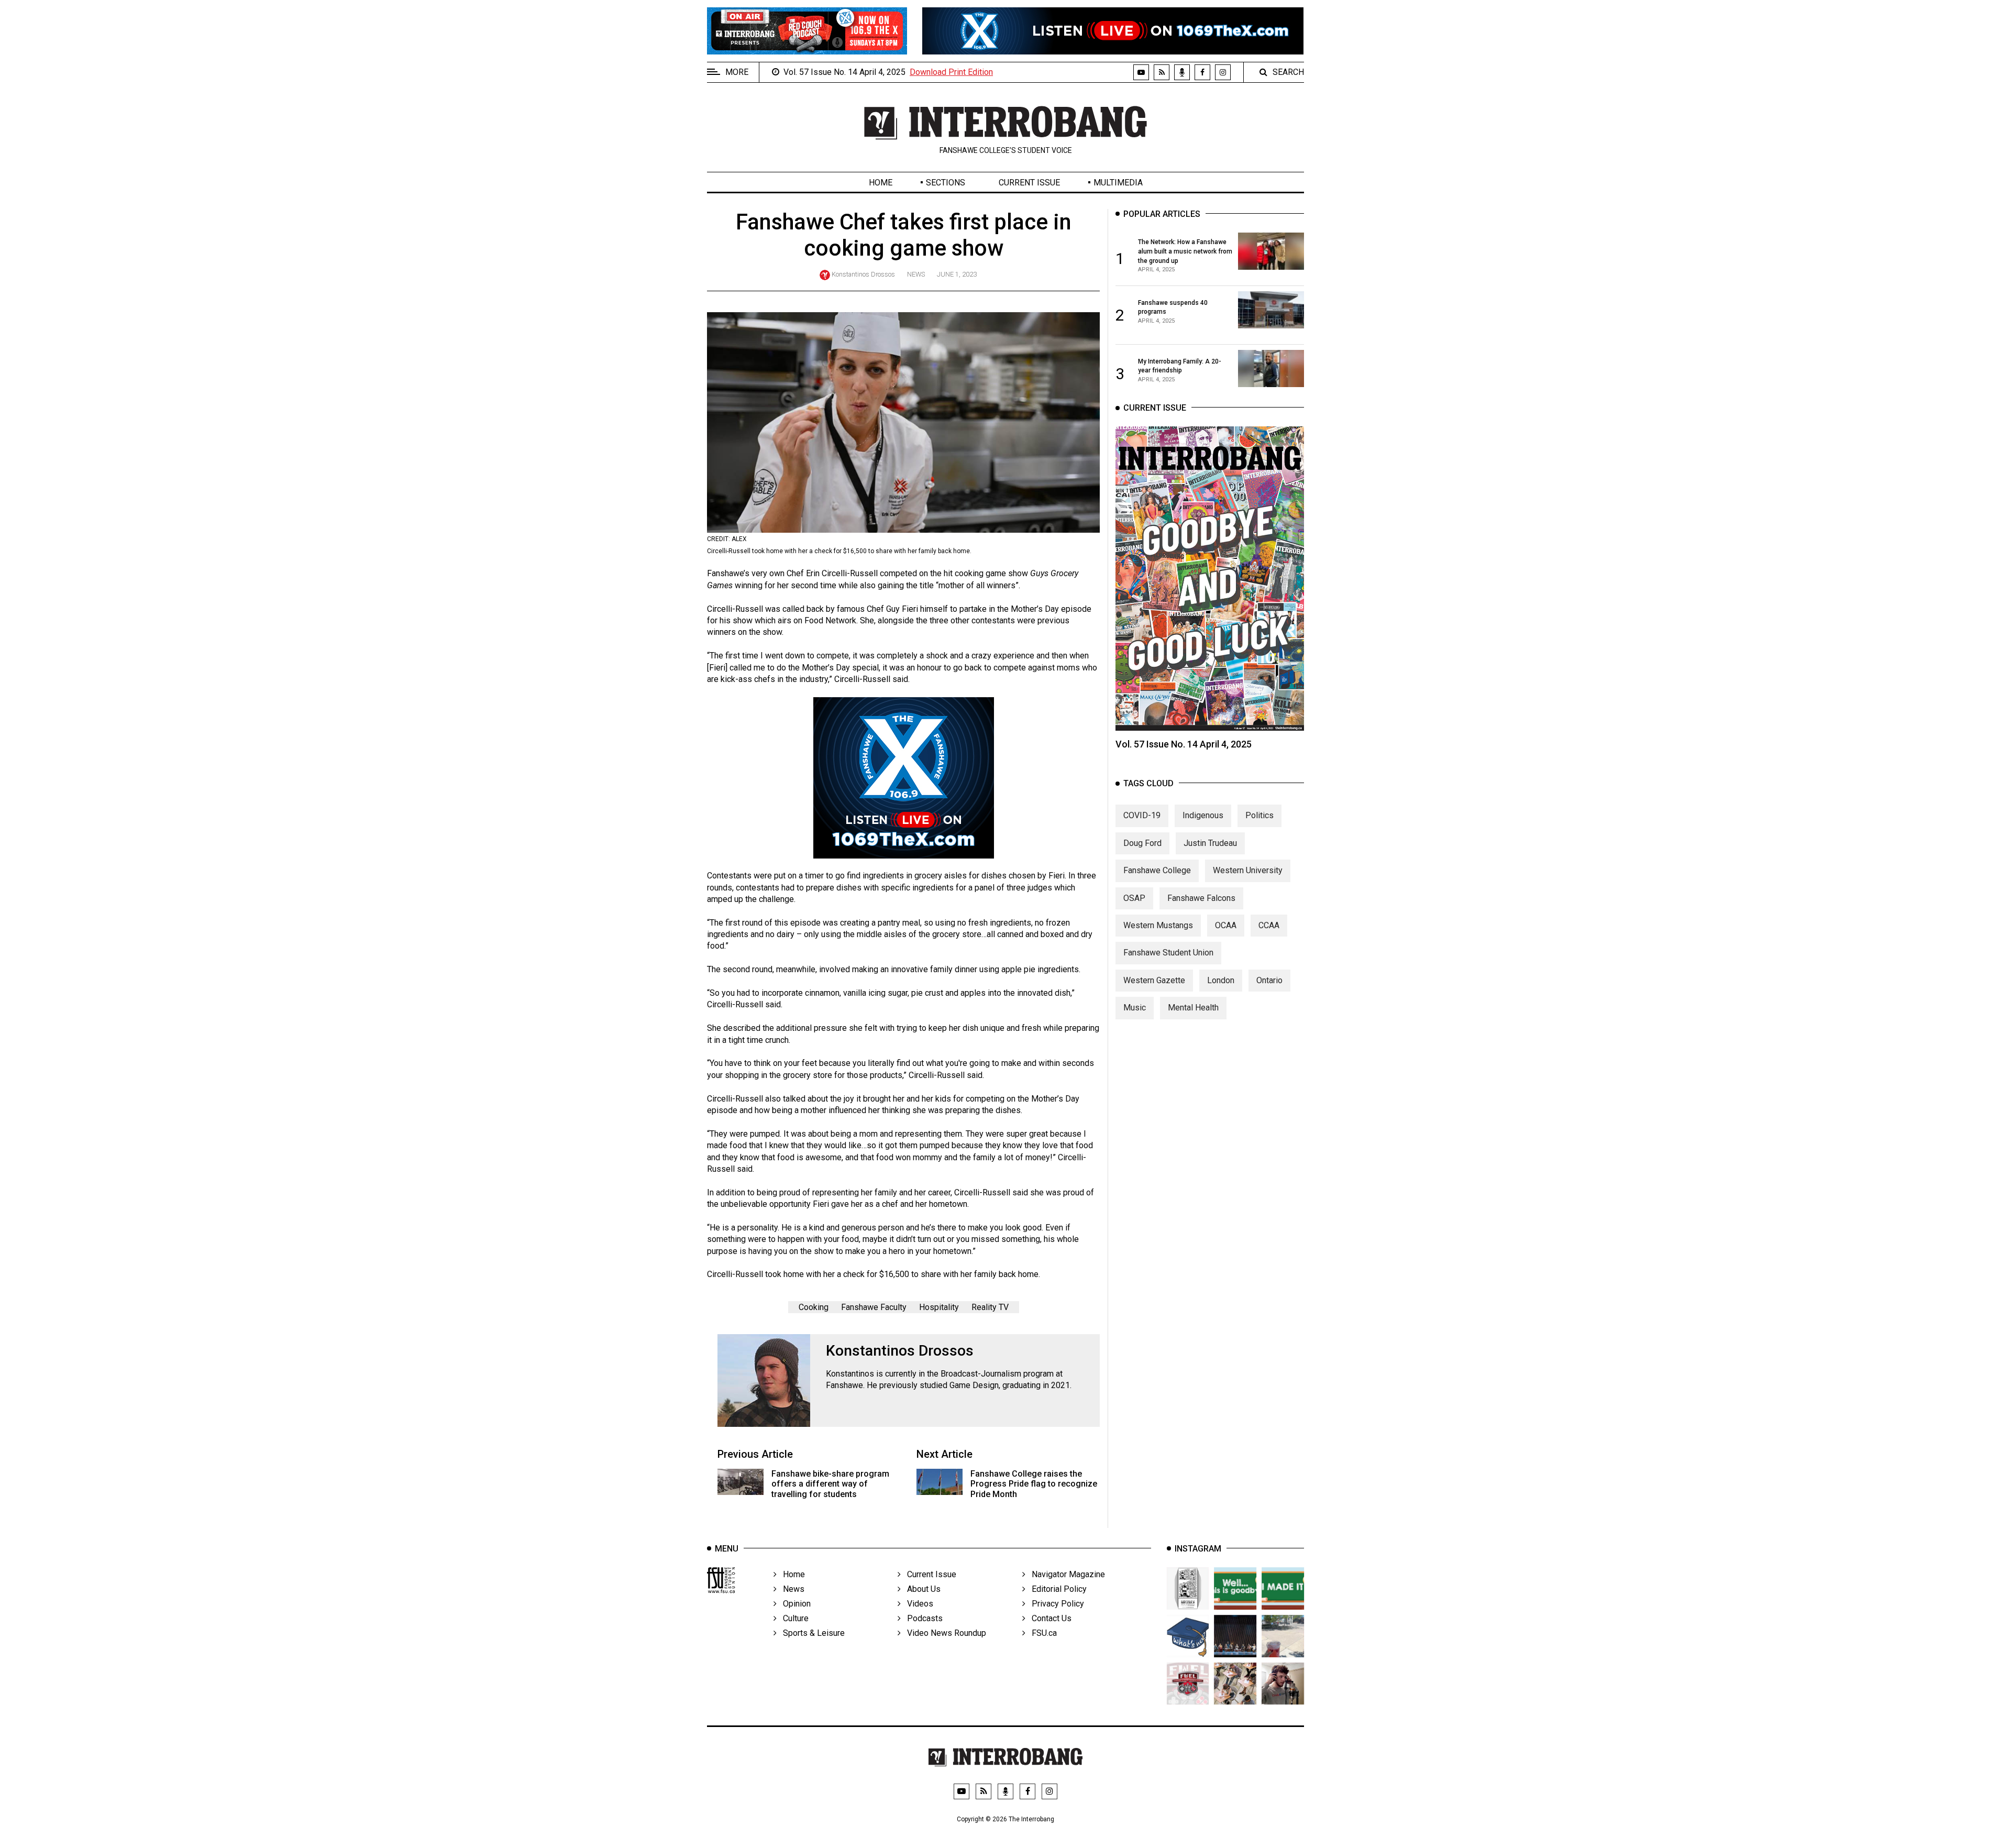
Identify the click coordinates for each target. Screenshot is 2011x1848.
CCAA (1269, 925)
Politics (1259, 815)
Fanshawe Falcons (1201, 898)
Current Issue (1029, 183)
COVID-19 (1142, 815)
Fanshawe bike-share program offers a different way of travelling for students (830, 1484)
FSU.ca (1041, 1633)
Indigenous (1203, 815)
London (1221, 980)
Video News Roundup (943, 1633)
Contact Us (1048, 1618)
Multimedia (1118, 183)
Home (881, 183)
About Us (921, 1589)
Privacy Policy (1055, 1604)
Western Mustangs (1158, 925)
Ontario (1269, 980)
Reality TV (990, 1307)
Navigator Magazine (1065, 1574)
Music (1135, 1008)
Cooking (814, 1307)
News (916, 274)
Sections (946, 183)
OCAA (1226, 925)
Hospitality (939, 1307)
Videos (917, 1604)
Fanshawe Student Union (1168, 953)
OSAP (1134, 898)
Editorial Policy (1056, 1589)
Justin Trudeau (1210, 843)
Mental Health (1193, 1008)
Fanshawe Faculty (874, 1307)
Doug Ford (1142, 843)
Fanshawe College (1157, 870)
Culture (793, 1618)
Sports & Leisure (811, 1633)
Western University (1248, 870)
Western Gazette (1154, 980)
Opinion (794, 1604)
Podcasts (922, 1618)
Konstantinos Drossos (863, 274)
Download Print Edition (951, 72)
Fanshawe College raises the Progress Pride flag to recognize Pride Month (1034, 1484)
